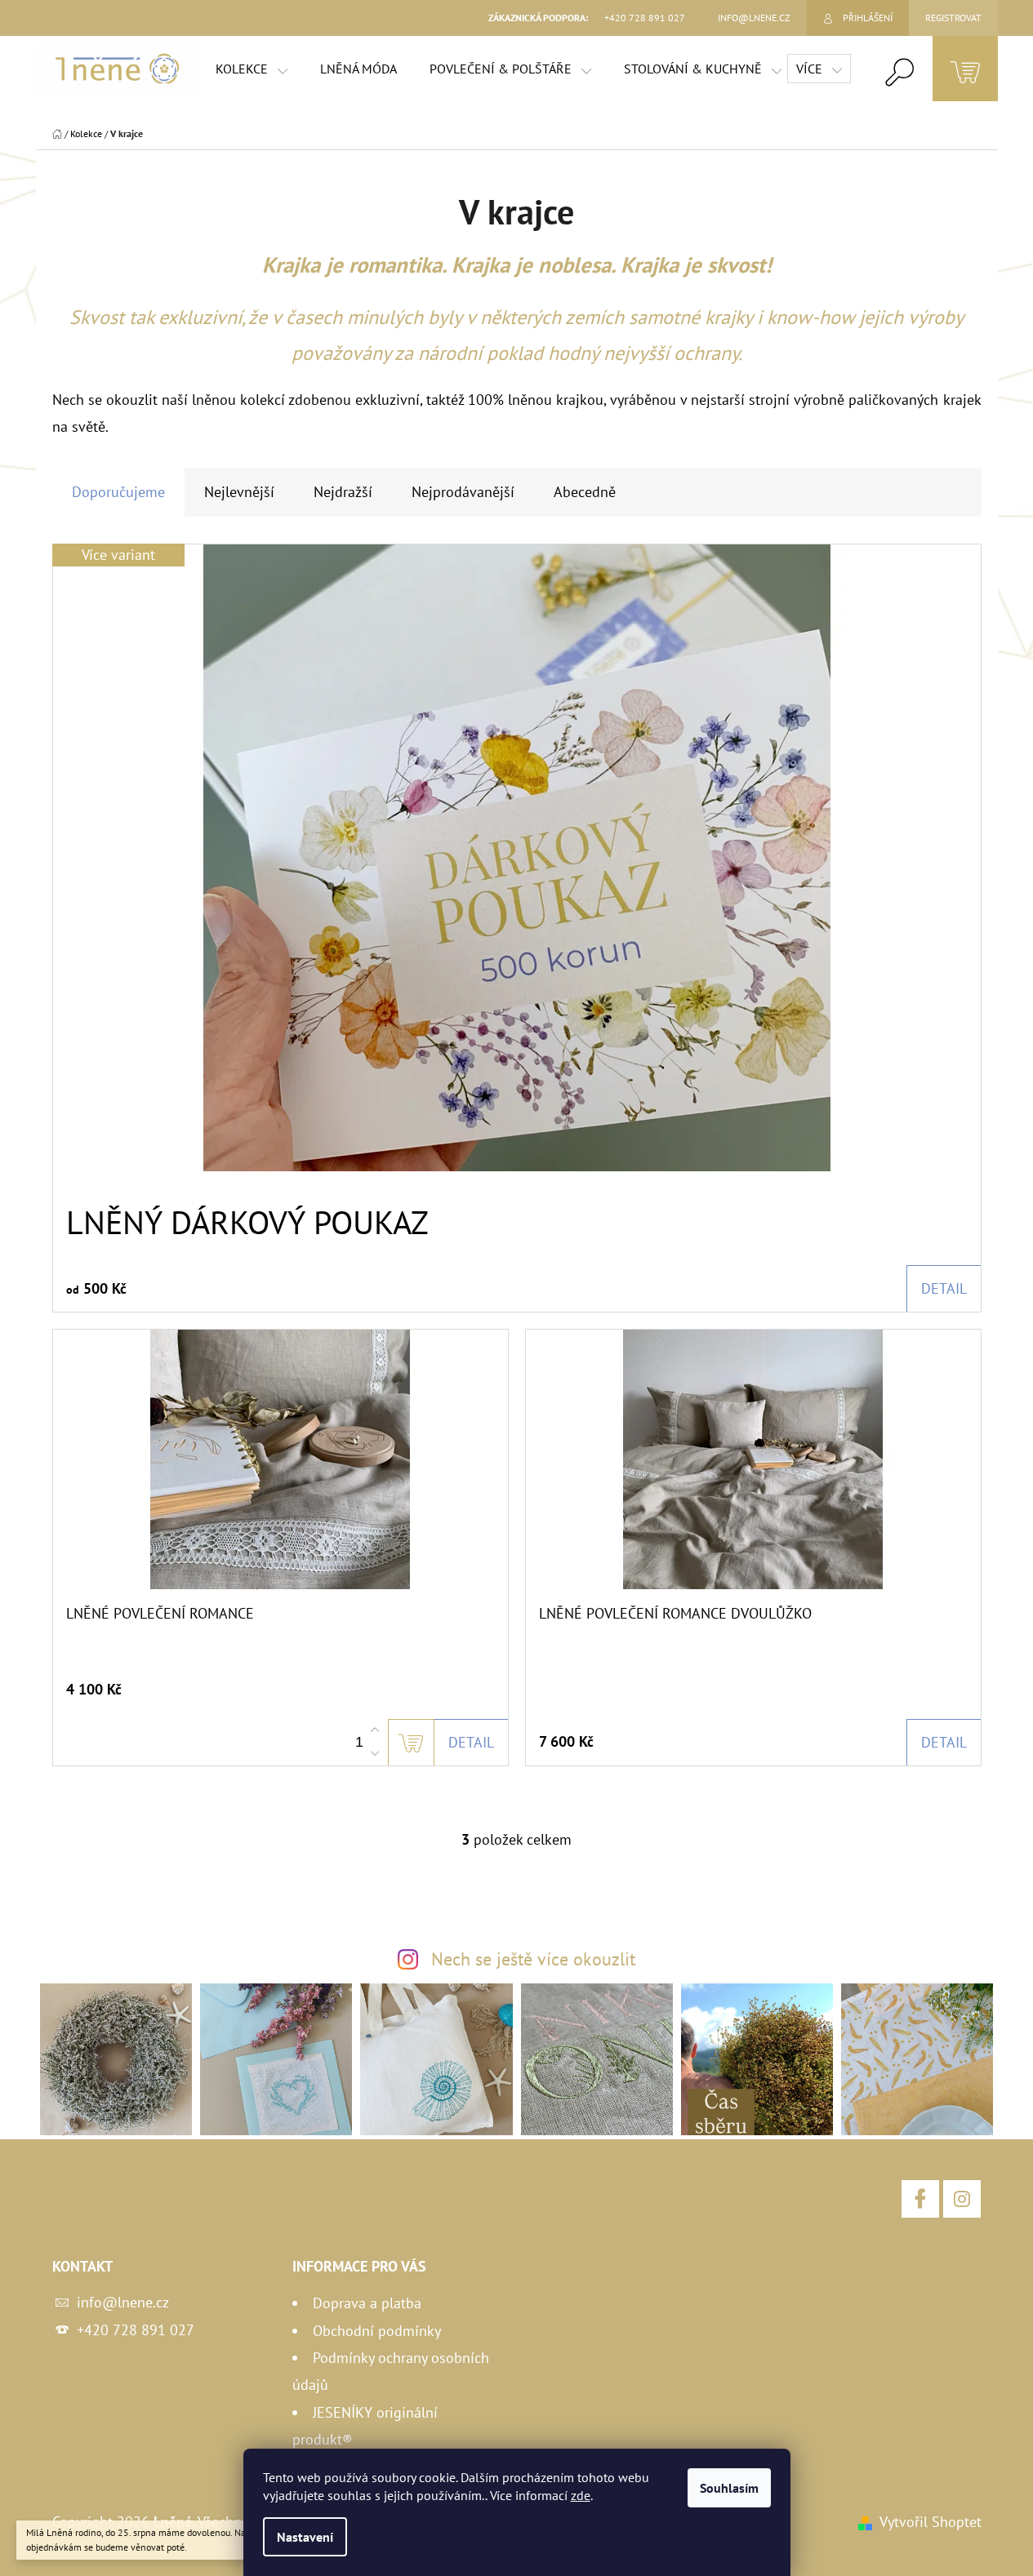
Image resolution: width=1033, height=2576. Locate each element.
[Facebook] (920, 2199)
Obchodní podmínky (377, 2331)
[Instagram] (962, 2199)
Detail (944, 1288)
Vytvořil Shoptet (931, 2522)
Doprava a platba (367, 2303)
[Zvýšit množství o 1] (375, 1730)
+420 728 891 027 (136, 2330)
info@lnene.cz (123, 2302)
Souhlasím (729, 2488)
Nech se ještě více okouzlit (533, 1959)
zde (581, 2495)
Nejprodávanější (463, 492)
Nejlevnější (239, 492)
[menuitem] (252, 69)
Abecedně (585, 492)
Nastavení (305, 2537)
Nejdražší (343, 492)
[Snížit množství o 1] (375, 1753)
